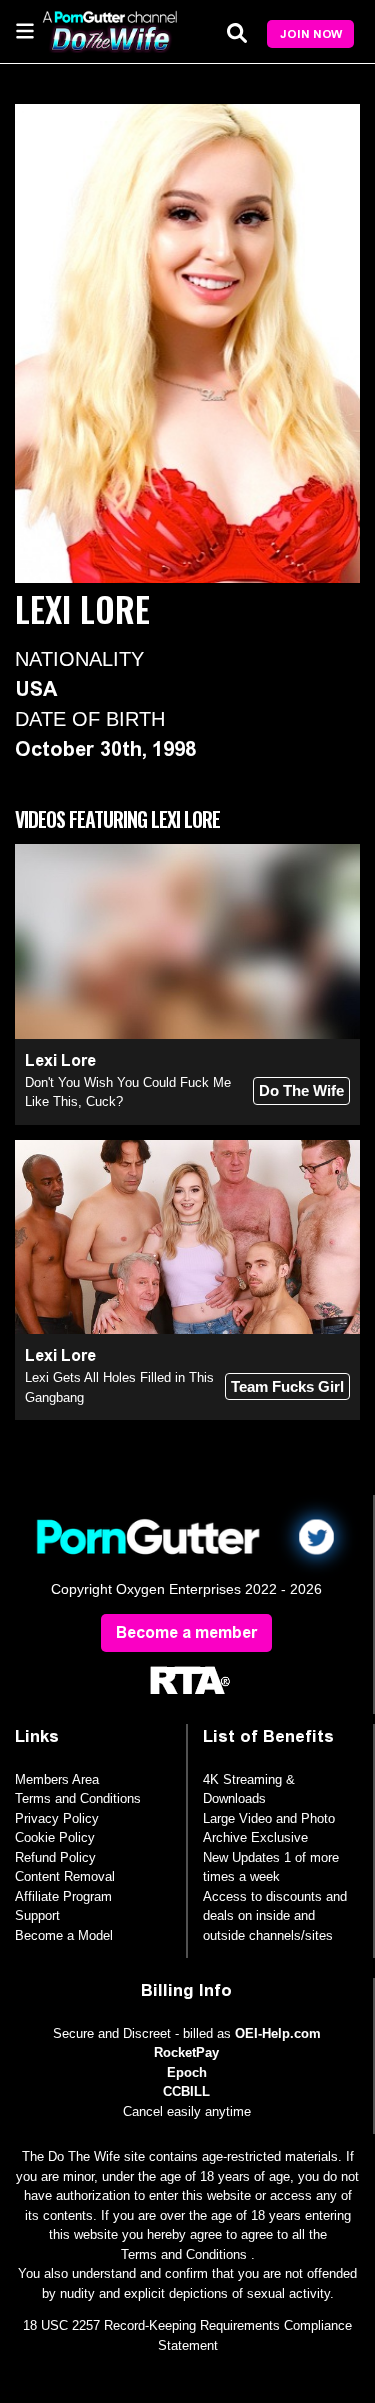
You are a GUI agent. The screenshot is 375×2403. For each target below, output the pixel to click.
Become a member (186, 1632)
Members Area (57, 1779)
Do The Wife (301, 1090)
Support (37, 1915)
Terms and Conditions (78, 1798)
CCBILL (186, 2091)
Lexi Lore (60, 1060)
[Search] (237, 32)
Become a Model (64, 1935)
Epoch (187, 2072)
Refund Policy (55, 1857)
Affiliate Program (63, 1896)
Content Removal (65, 1876)
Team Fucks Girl (287, 1386)
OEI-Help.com (278, 2033)
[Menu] (25, 30)
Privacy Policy (57, 1818)
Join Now (311, 34)
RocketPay (186, 2052)
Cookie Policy (55, 1837)
